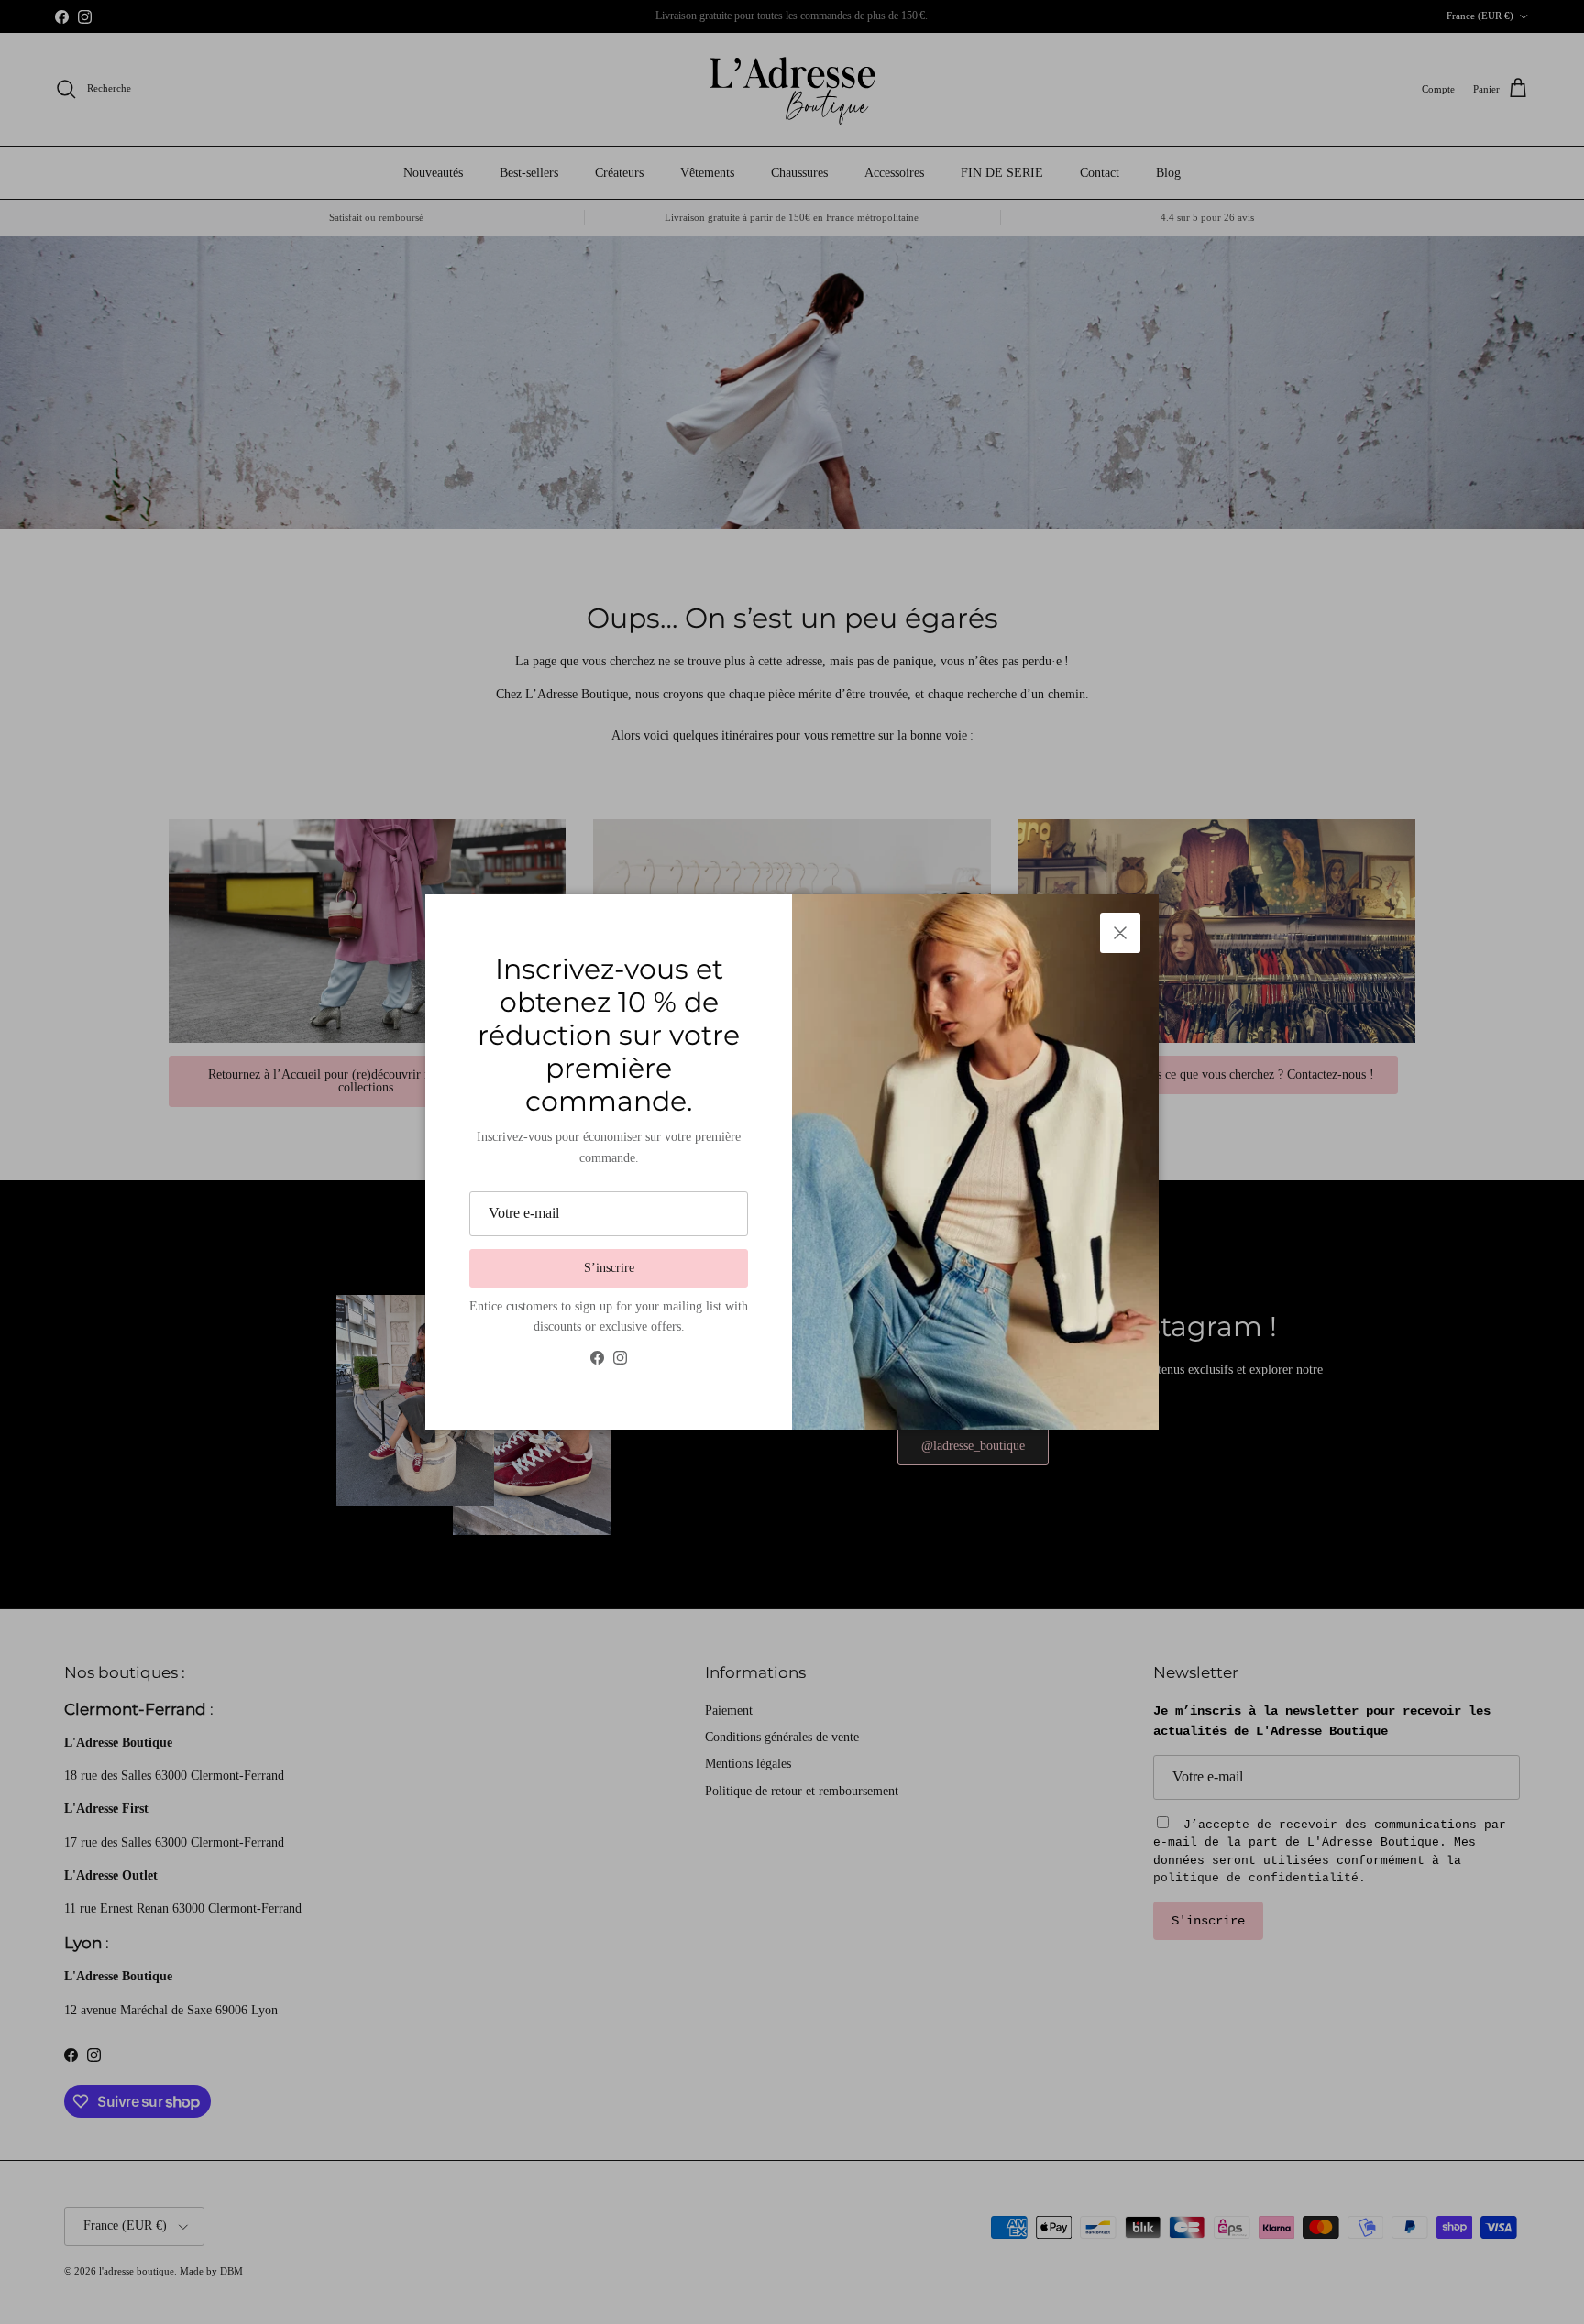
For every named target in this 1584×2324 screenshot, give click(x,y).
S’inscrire (609, 1268)
